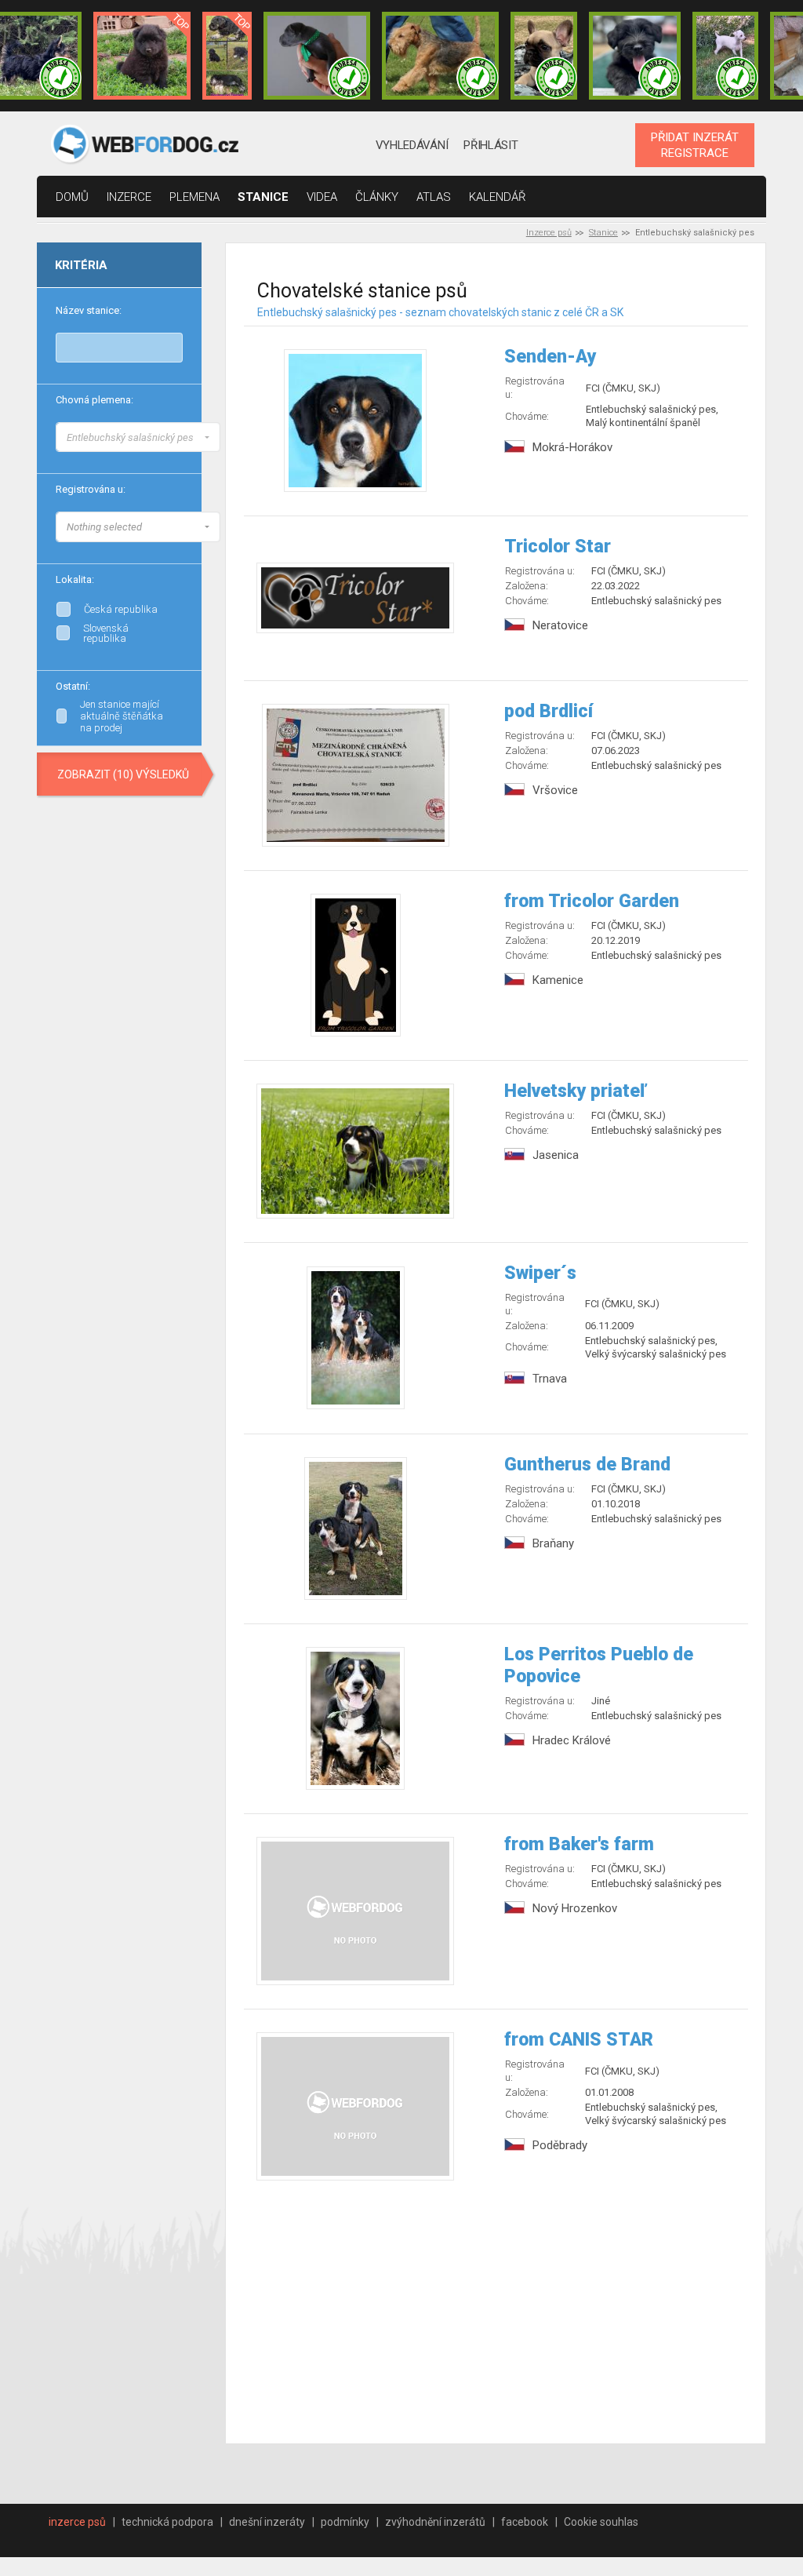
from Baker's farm (579, 1844)
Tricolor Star (558, 547)
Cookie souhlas (601, 2522)
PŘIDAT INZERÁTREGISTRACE (695, 145)
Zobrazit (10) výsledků (123, 774)
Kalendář (498, 197)
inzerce (129, 197)
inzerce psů (77, 2522)
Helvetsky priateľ (575, 1091)
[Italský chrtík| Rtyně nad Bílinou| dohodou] (317, 56)
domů (72, 197)
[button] (138, 437)
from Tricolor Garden (592, 901)
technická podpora (167, 2522)
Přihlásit (491, 145)
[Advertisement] (496, 2314)
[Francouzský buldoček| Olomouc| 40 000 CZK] (543, 56)
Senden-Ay (550, 357)
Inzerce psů (549, 233)
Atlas (434, 197)
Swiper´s (540, 1273)
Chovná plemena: (94, 400)
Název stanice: (89, 310)
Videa (322, 197)
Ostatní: (73, 686)
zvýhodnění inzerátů (435, 2522)
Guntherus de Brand (587, 1465)
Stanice (603, 233)
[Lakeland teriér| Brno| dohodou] (441, 56)
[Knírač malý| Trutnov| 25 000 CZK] (227, 56)
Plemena (194, 197)
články (377, 197)
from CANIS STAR (579, 2040)
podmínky (345, 2522)
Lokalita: (75, 579)
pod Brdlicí (549, 711)
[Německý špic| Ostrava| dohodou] (142, 56)
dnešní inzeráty (267, 2522)
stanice (263, 197)
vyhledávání (412, 145)
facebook (525, 2522)
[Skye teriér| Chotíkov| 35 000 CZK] (635, 56)
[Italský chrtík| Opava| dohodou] (725, 56)
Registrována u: (91, 489)
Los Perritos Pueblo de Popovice (599, 1665)
